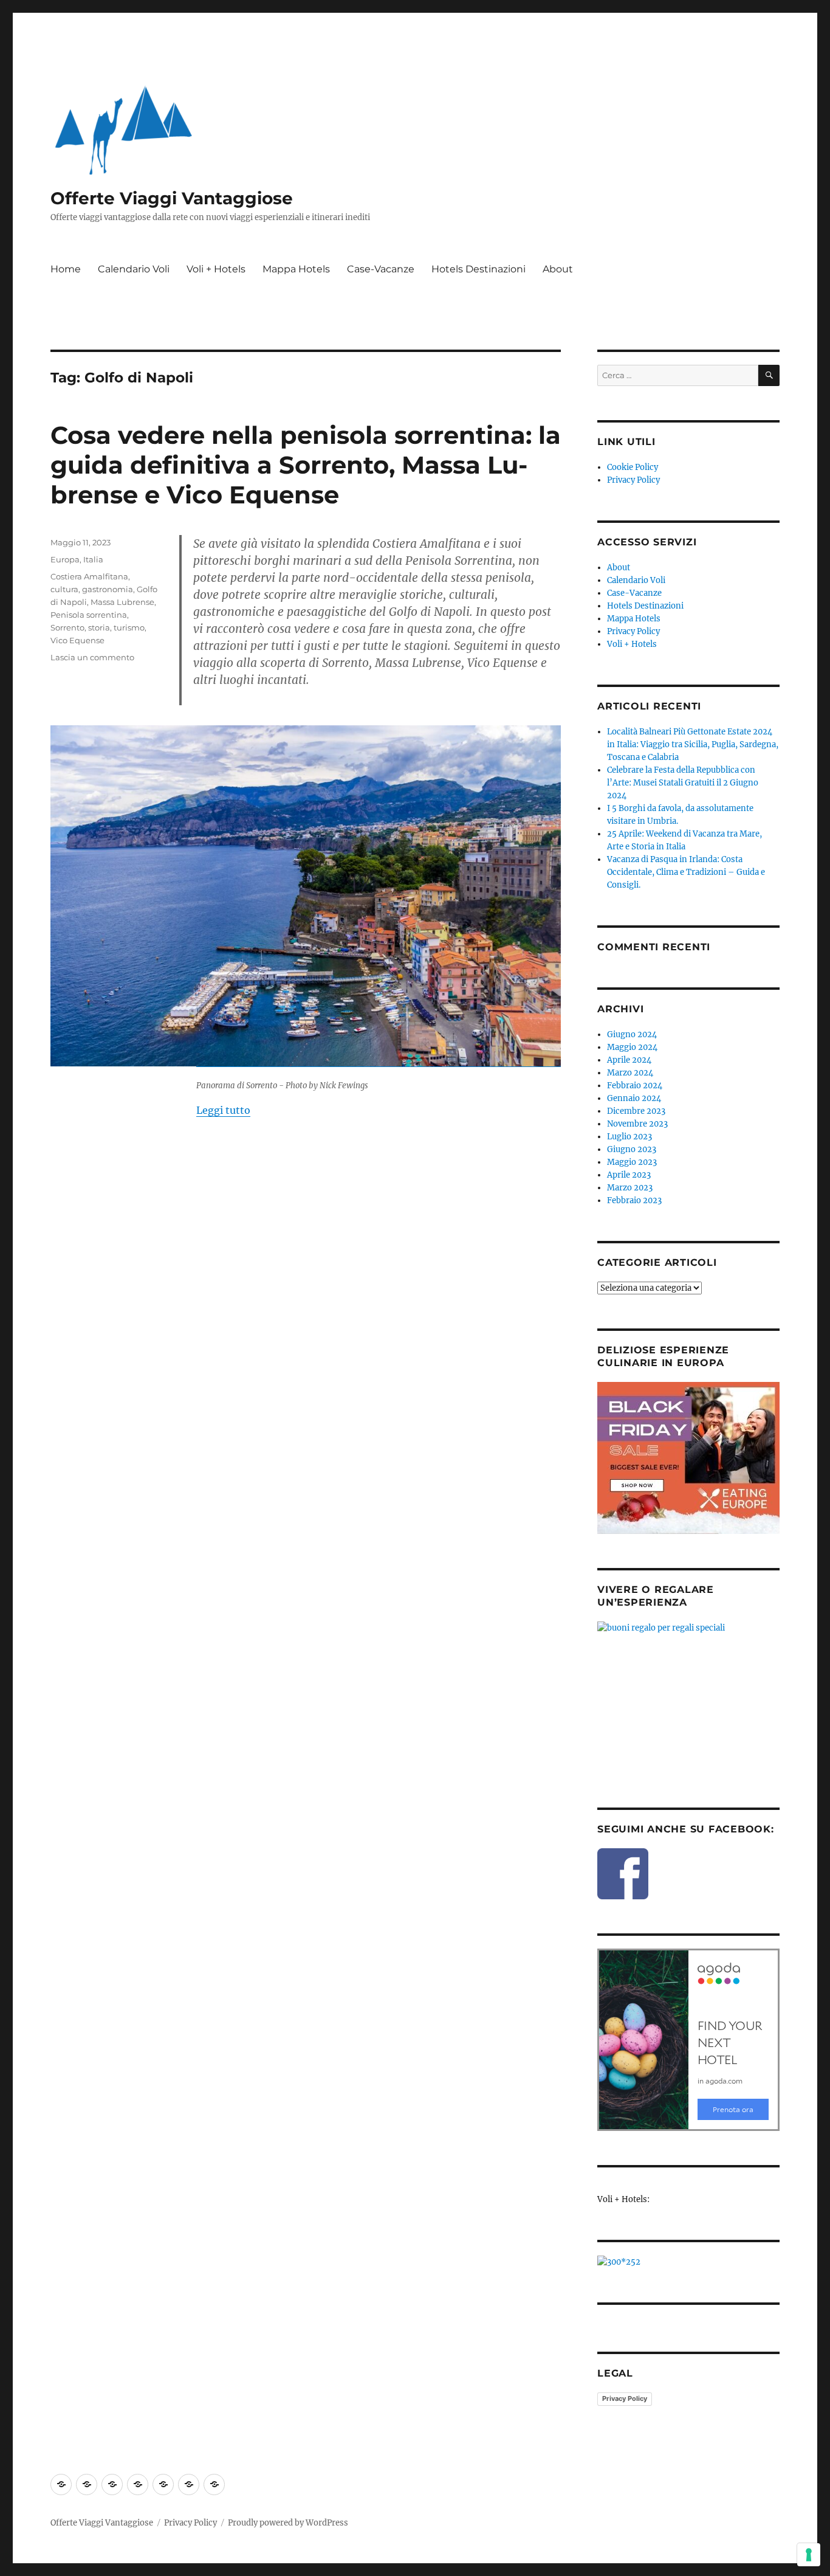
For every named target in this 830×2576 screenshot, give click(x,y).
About (558, 269)
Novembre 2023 (637, 1124)
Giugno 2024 (632, 1034)
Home (66, 269)
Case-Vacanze (381, 269)
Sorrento (67, 627)
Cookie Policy (633, 467)
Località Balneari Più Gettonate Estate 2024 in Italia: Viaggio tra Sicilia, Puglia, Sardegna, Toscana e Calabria (693, 744)
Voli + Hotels (216, 269)
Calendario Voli (134, 269)
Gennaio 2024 (634, 1098)
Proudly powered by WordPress (288, 2523)
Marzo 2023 (630, 1188)
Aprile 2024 (629, 1060)
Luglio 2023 (629, 1137)
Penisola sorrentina (89, 615)
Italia (93, 559)
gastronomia (108, 589)
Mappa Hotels (296, 269)
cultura (64, 589)
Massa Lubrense (122, 602)
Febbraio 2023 (634, 1200)
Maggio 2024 (632, 1047)
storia (99, 627)
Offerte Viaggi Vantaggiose (172, 198)
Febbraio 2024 (635, 1086)
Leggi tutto (223, 1110)
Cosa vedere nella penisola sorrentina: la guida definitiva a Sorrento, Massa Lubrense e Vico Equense (306, 465)
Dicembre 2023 (636, 1111)
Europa (65, 559)
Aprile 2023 (629, 1175)
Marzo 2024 (630, 1073)
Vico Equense (77, 640)
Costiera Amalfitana (89, 576)
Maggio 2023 (632, 1162)
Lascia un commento (92, 657)
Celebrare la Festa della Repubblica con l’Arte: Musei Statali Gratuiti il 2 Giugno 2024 (683, 783)
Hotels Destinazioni (478, 269)
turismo (129, 627)
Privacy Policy (633, 480)
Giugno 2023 (632, 1149)
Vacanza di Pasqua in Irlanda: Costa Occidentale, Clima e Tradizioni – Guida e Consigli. (686, 872)
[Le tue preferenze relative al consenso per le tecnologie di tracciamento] (809, 2555)
